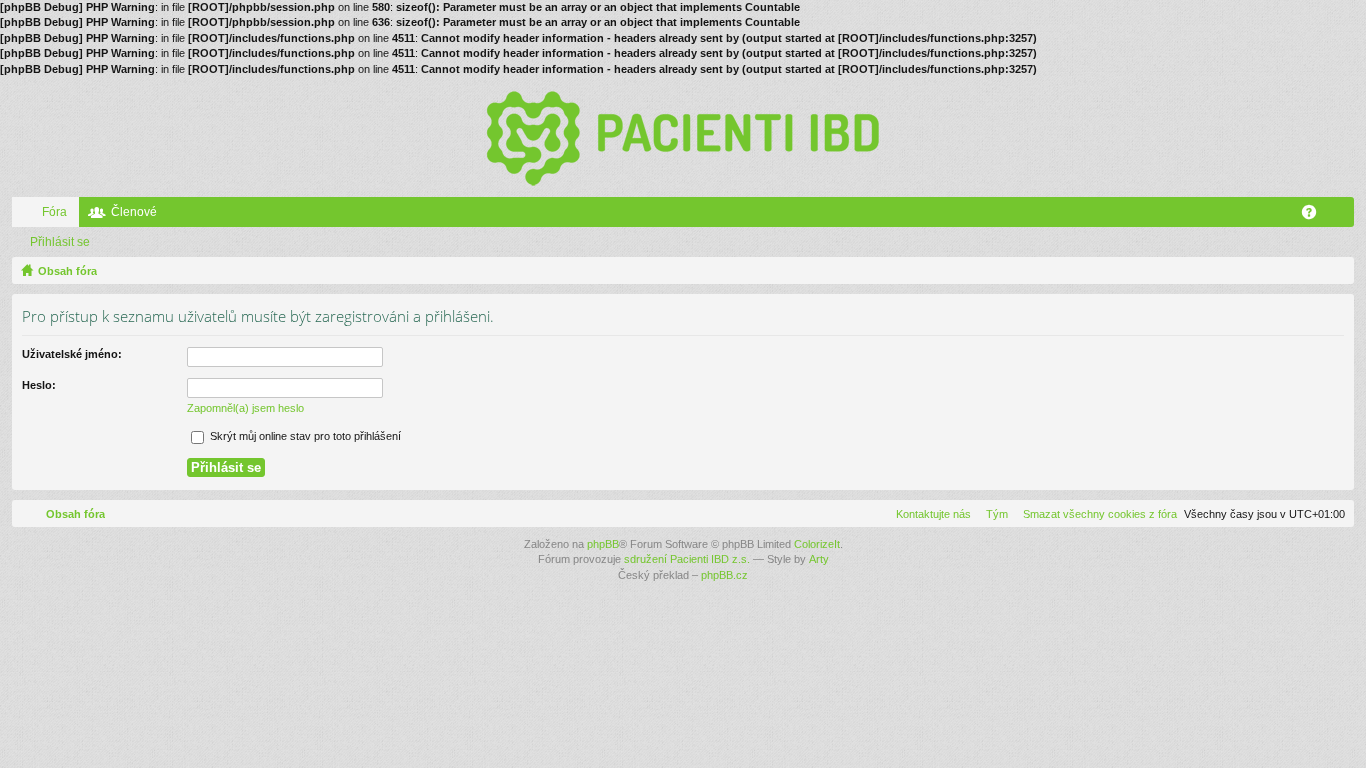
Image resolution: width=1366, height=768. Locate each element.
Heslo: (39, 385)
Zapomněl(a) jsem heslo (245, 408)
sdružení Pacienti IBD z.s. (687, 559)
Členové (134, 212)
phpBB (603, 544)
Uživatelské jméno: (72, 354)
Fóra (54, 212)
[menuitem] (1096, 514)
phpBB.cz (724, 575)
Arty (819, 559)
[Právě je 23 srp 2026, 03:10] (1335, 271)
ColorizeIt (817, 544)
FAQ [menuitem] (1315, 216)
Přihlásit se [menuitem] (1343, 216)
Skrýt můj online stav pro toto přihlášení (304, 436)
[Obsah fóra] (683, 137)
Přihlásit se (60, 242)
